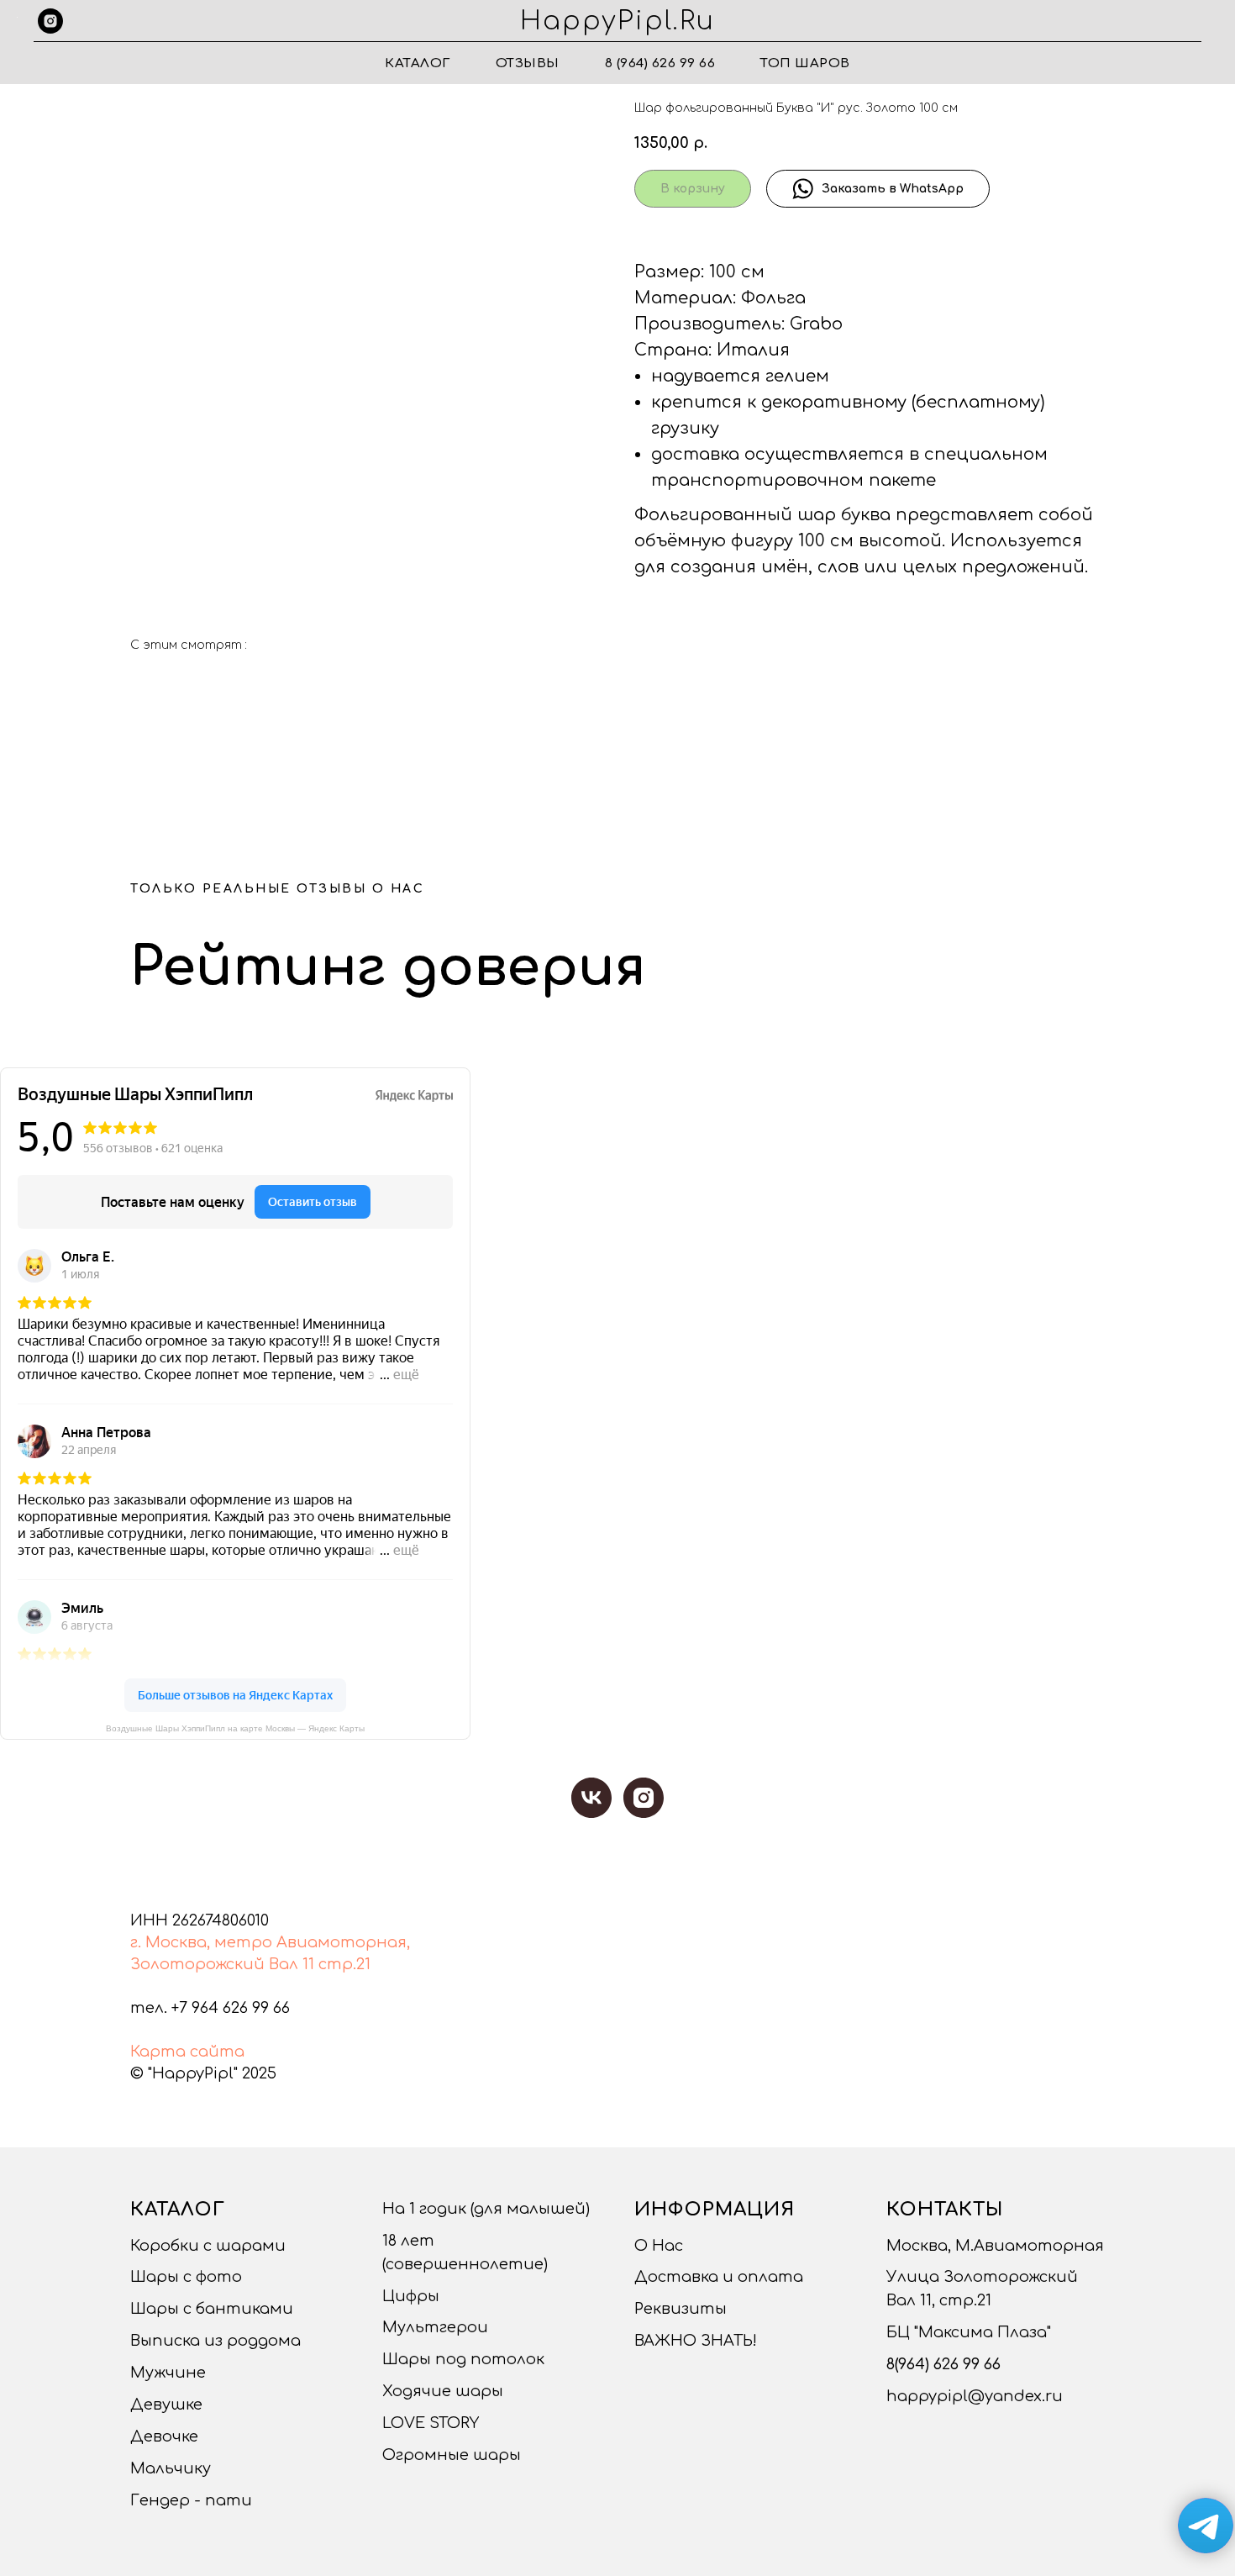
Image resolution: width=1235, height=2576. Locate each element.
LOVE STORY (431, 2423)
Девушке (166, 2405)
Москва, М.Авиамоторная (995, 2246)
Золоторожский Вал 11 (222, 1964)
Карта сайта (187, 2052)
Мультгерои (435, 2327)
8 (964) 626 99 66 (660, 63)
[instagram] (50, 21)
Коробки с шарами (208, 2246)
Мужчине (168, 2373)
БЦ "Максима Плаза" (969, 2332)
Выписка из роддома (215, 2341)
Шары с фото (186, 2277)
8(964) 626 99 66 (943, 2364)
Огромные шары (452, 2455)
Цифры (411, 2296)
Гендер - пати (191, 2500)
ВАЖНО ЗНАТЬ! (696, 2341)
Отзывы (528, 63)
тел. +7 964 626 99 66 (210, 2008)
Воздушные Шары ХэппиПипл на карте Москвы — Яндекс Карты (235, 1728)
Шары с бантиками (212, 2309)
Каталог (418, 63)
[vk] (591, 1798)
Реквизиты (681, 2309)
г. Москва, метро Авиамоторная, (270, 1942)
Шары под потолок (463, 2359)
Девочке (164, 2436)
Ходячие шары (443, 2391)
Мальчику (171, 2468)
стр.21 (344, 1964)
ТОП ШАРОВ (805, 63)
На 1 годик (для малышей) (486, 2209)
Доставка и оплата (719, 2277)
